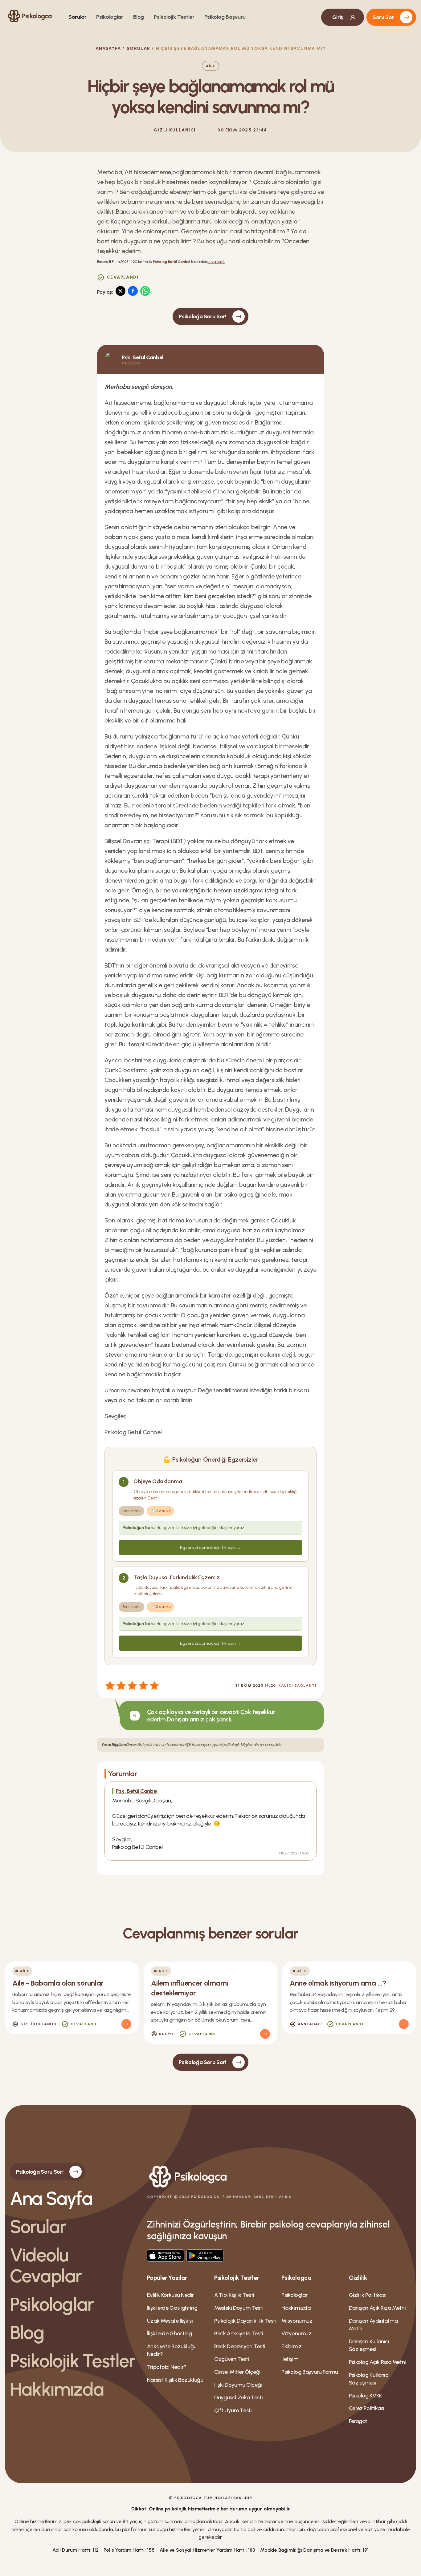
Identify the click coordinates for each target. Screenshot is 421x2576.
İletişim (290, 2359)
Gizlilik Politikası (367, 2295)
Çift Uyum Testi (233, 2410)
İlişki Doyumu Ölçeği (238, 2385)
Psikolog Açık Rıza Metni (377, 2362)
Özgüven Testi (232, 2359)
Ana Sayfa (51, 2198)
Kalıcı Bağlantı (297, 1685)
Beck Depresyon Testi (240, 2346)
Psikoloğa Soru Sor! (202, 316)
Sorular (77, 17)
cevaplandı (216, 262)
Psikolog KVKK (366, 2396)
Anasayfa (108, 48)
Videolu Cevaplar (46, 2265)
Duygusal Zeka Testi (238, 2397)
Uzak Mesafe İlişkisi (170, 2321)
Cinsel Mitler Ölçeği (237, 2372)
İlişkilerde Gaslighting (172, 2308)
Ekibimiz (291, 2346)
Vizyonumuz (296, 2333)
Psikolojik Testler (174, 17)
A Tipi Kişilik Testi (234, 2295)
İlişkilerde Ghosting (170, 2333)
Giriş (338, 17)
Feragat (358, 2421)
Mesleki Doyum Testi (239, 2308)
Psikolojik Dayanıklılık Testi (245, 2321)
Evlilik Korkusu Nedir (170, 2295)
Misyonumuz (297, 2321)
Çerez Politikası (367, 2408)
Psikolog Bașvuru (225, 17)
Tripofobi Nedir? (167, 2367)
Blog (139, 17)
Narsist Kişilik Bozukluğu (175, 2380)
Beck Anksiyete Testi (239, 2333)
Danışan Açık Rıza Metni (377, 2308)
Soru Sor (383, 17)
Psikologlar (110, 17)
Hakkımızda (57, 2389)
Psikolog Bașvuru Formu (310, 2372)
